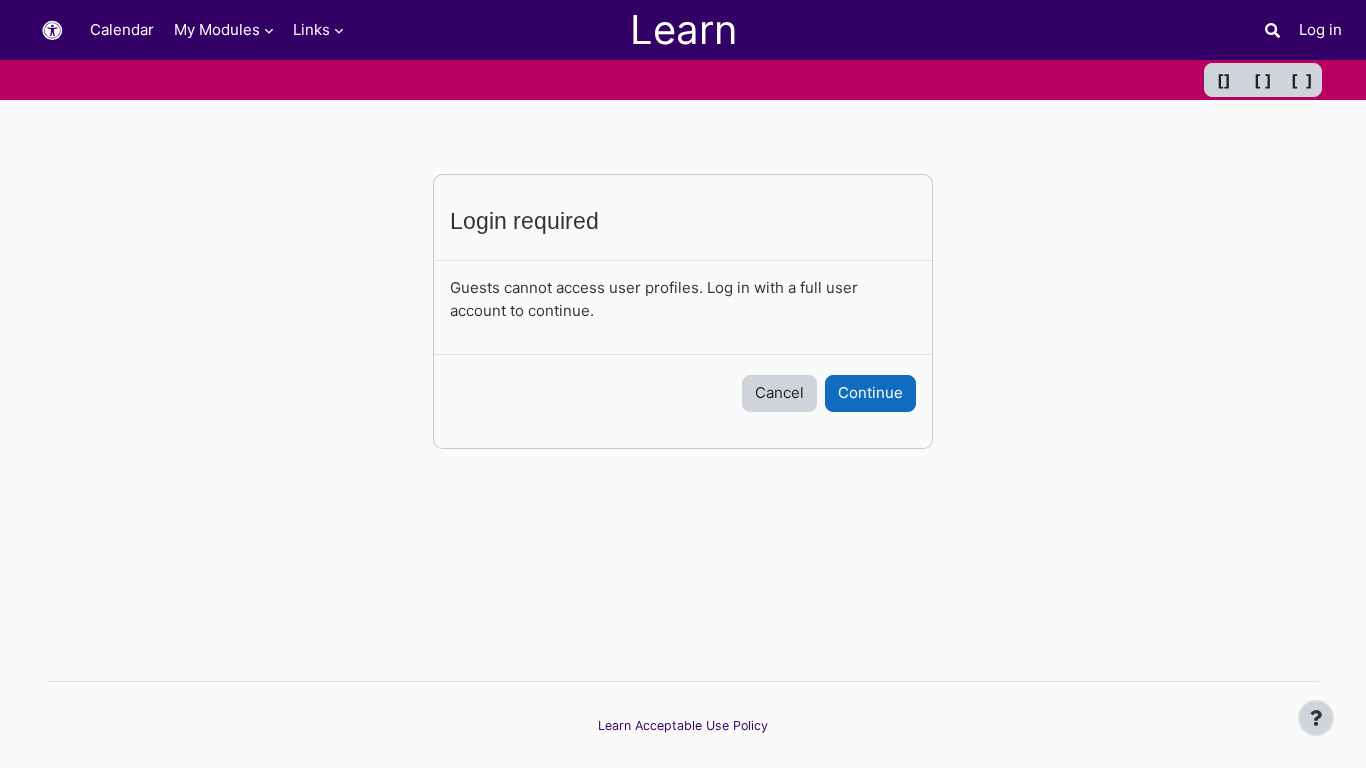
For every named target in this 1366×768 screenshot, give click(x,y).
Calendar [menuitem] (122, 29)
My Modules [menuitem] (217, 29)
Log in (1320, 29)
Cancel (779, 392)
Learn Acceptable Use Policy (683, 725)
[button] (52, 30)
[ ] (1263, 80)
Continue (870, 392)
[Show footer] (1316, 718)
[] (1224, 80)
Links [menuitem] (311, 29)
